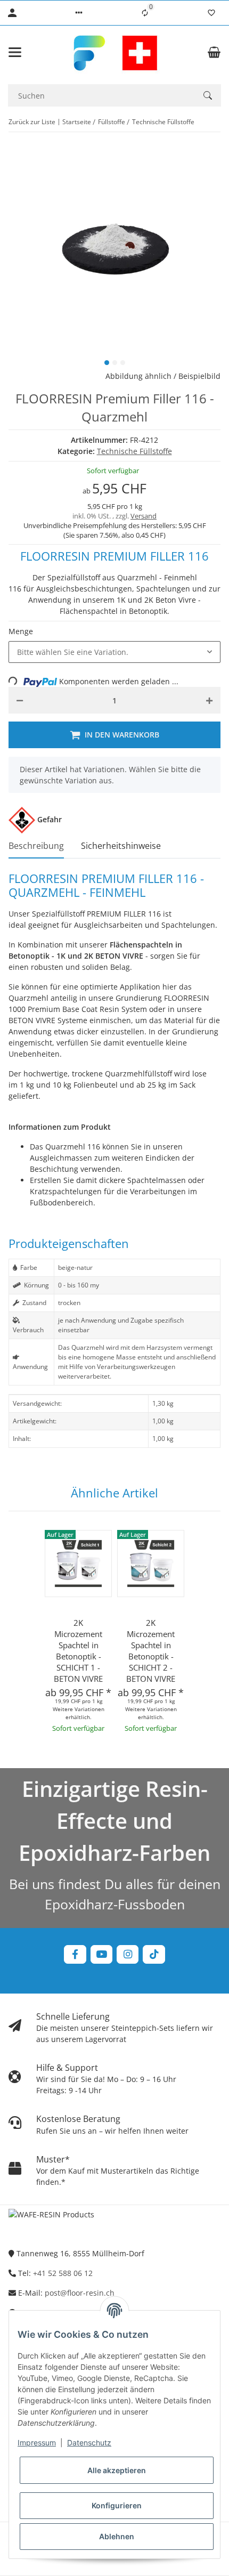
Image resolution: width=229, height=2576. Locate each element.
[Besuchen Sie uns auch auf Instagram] (128, 1954)
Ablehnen (117, 2536)
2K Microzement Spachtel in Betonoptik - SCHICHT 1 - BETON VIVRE (78, 1651)
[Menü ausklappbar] (15, 52)
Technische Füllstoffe (134, 451)
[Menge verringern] (20, 700)
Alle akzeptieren (117, 2470)
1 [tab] (107, 363)
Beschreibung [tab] (36, 846)
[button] (79, 13)
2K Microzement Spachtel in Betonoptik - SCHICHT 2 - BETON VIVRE (151, 1651)
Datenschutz (89, 2443)
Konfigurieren (117, 2505)
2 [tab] (115, 363)
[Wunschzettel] (211, 13)
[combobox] (114, 652)
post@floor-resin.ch (80, 2293)
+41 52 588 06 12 (63, 2273)
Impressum (37, 2443)
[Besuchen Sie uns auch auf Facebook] (75, 1954)
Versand (144, 516)
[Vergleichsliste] (145, 13)
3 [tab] (123, 363)
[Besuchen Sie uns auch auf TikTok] (154, 1954)
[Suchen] (208, 95)
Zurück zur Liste (32, 122)
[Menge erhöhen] (209, 700)
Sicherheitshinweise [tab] (121, 846)
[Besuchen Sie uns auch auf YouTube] (101, 1954)
